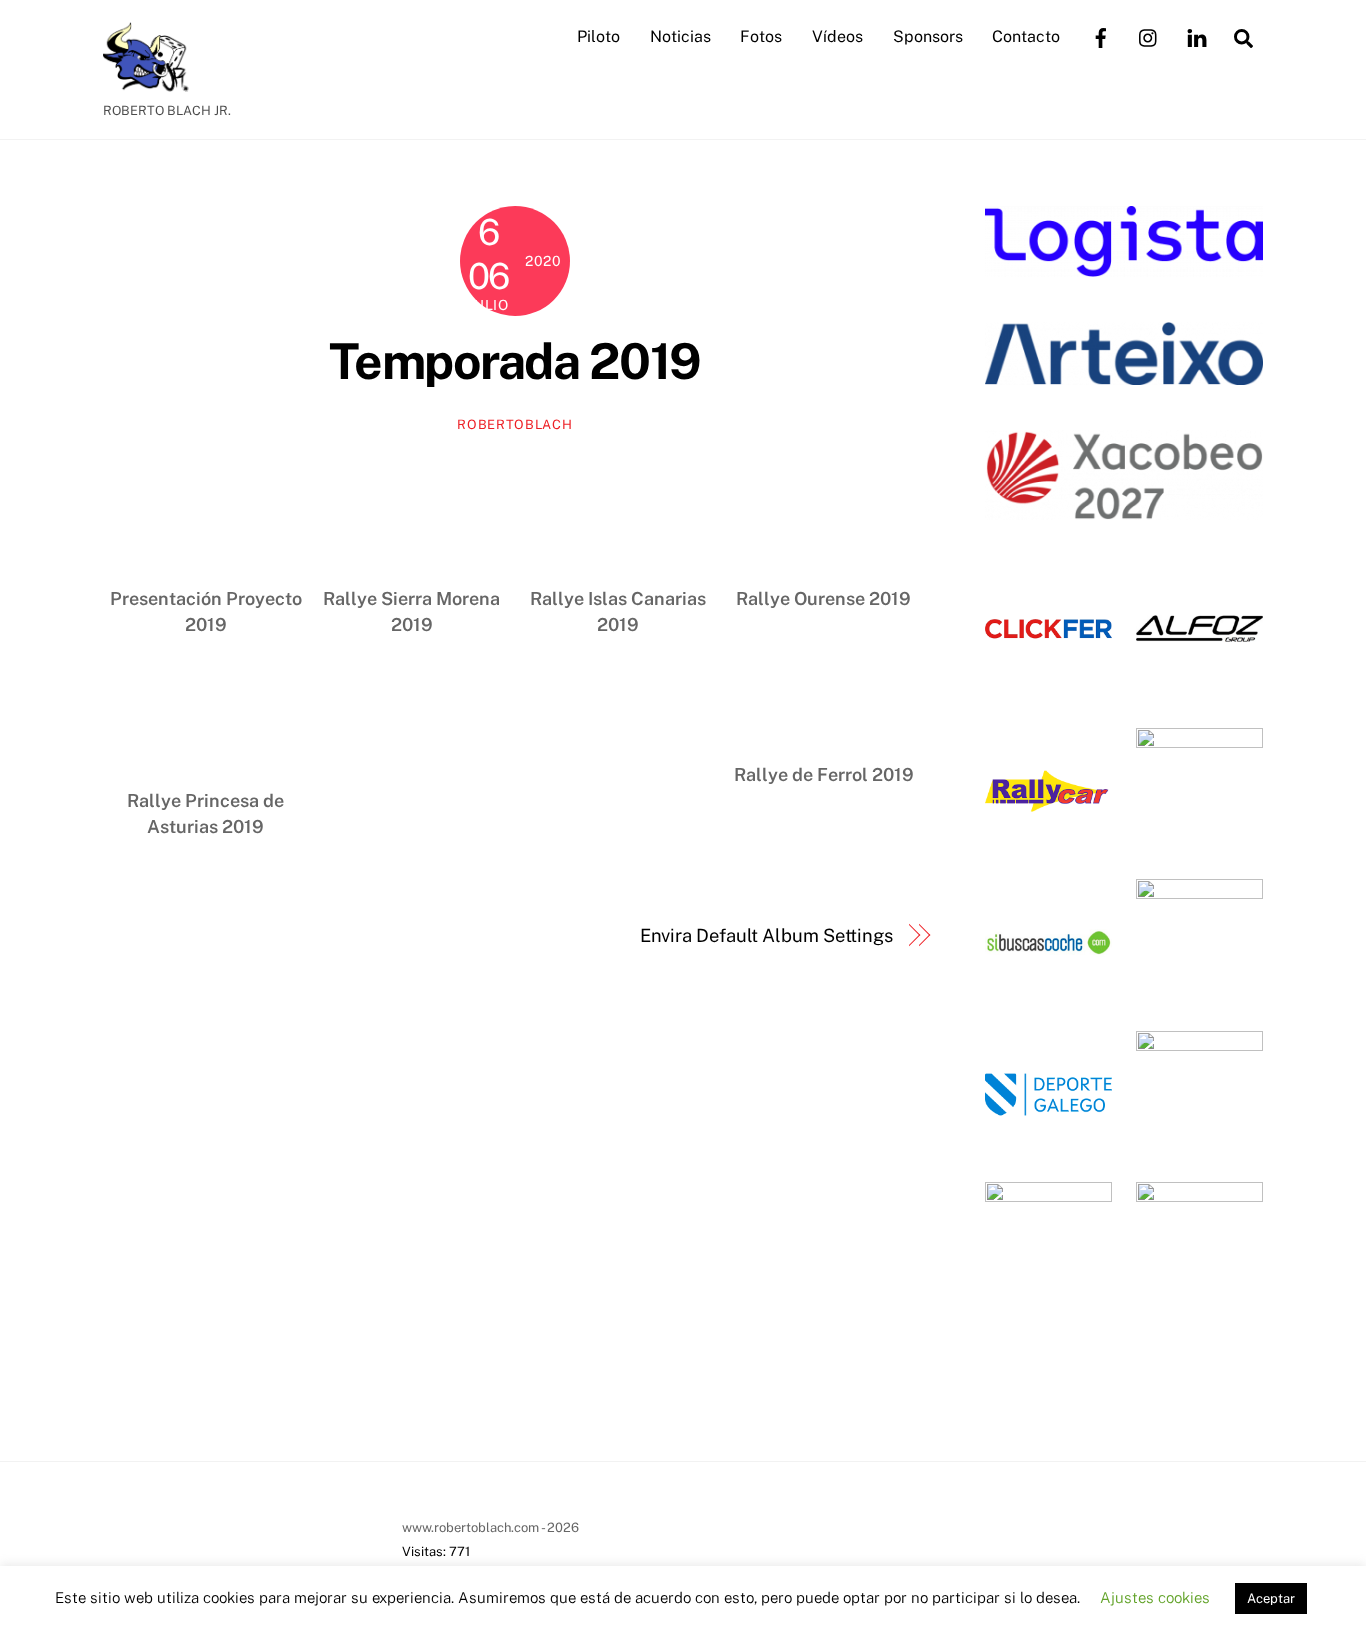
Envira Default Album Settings (766, 935)
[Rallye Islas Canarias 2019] (618, 515)
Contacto (1026, 36)
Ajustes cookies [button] (1155, 1597)
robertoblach (514, 424)
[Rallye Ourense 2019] (824, 515)
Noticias (680, 36)
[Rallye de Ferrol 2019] (824, 692)
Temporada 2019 (515, 361)
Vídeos (837, 36)
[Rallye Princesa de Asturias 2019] (206, 718)
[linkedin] (1197, 35)
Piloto (598, 36)
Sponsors (928, 36)
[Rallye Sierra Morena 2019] (412, 515)
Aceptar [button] (1271, 1598)
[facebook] (1101, 35)
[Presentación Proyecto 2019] (206, 515)
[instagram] (1149, 35)
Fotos (761, 36)
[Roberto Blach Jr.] (153, 82)
